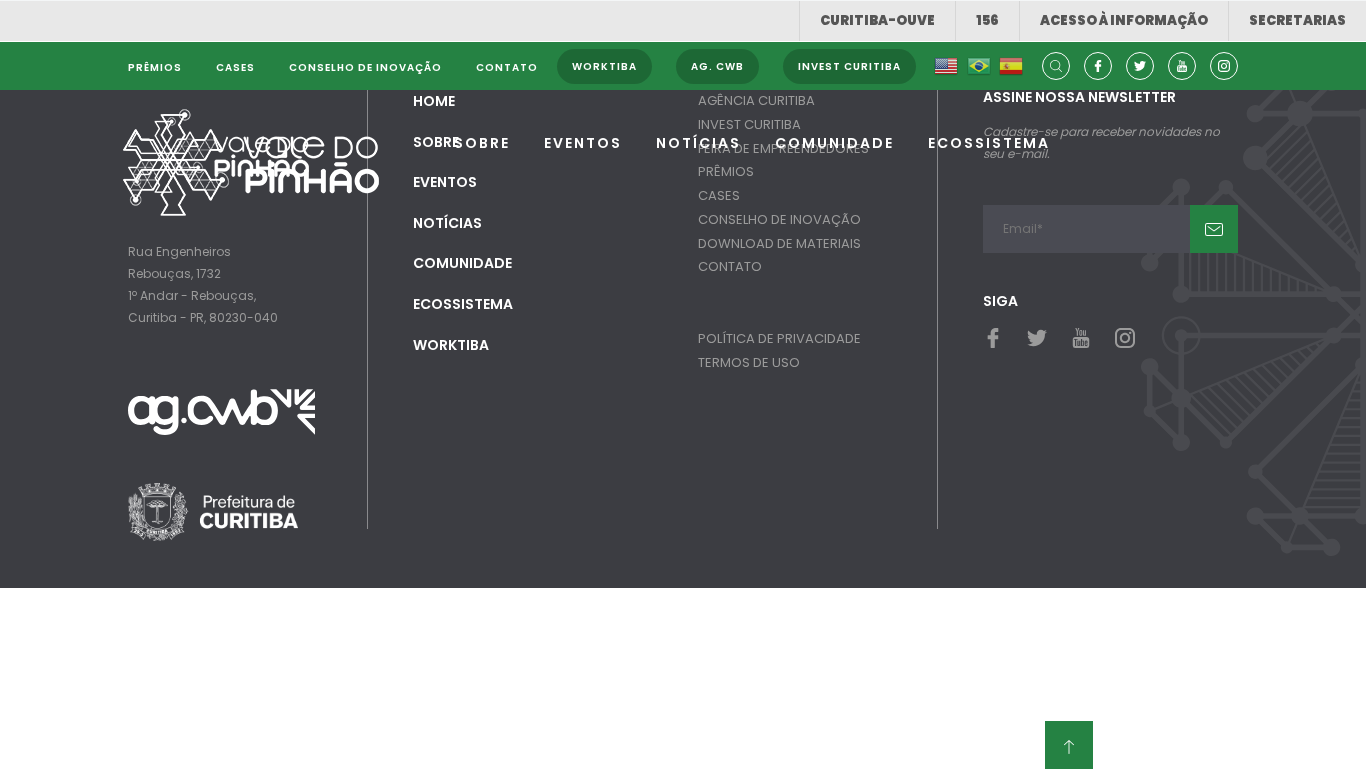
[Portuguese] (979, 66)
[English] (946, 66)
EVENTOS (583, 143)
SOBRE (482, 143)
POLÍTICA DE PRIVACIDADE (779, 338)
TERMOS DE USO (749, 362)
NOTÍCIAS (698, 143)
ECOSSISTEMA (989, 143)
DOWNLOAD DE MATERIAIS (779, 243)
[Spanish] (1011, 66)
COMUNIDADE (834, 143)
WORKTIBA (451, 345)
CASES (719, 195)
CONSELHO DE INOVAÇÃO (779, 219)
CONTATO (730, 266)
